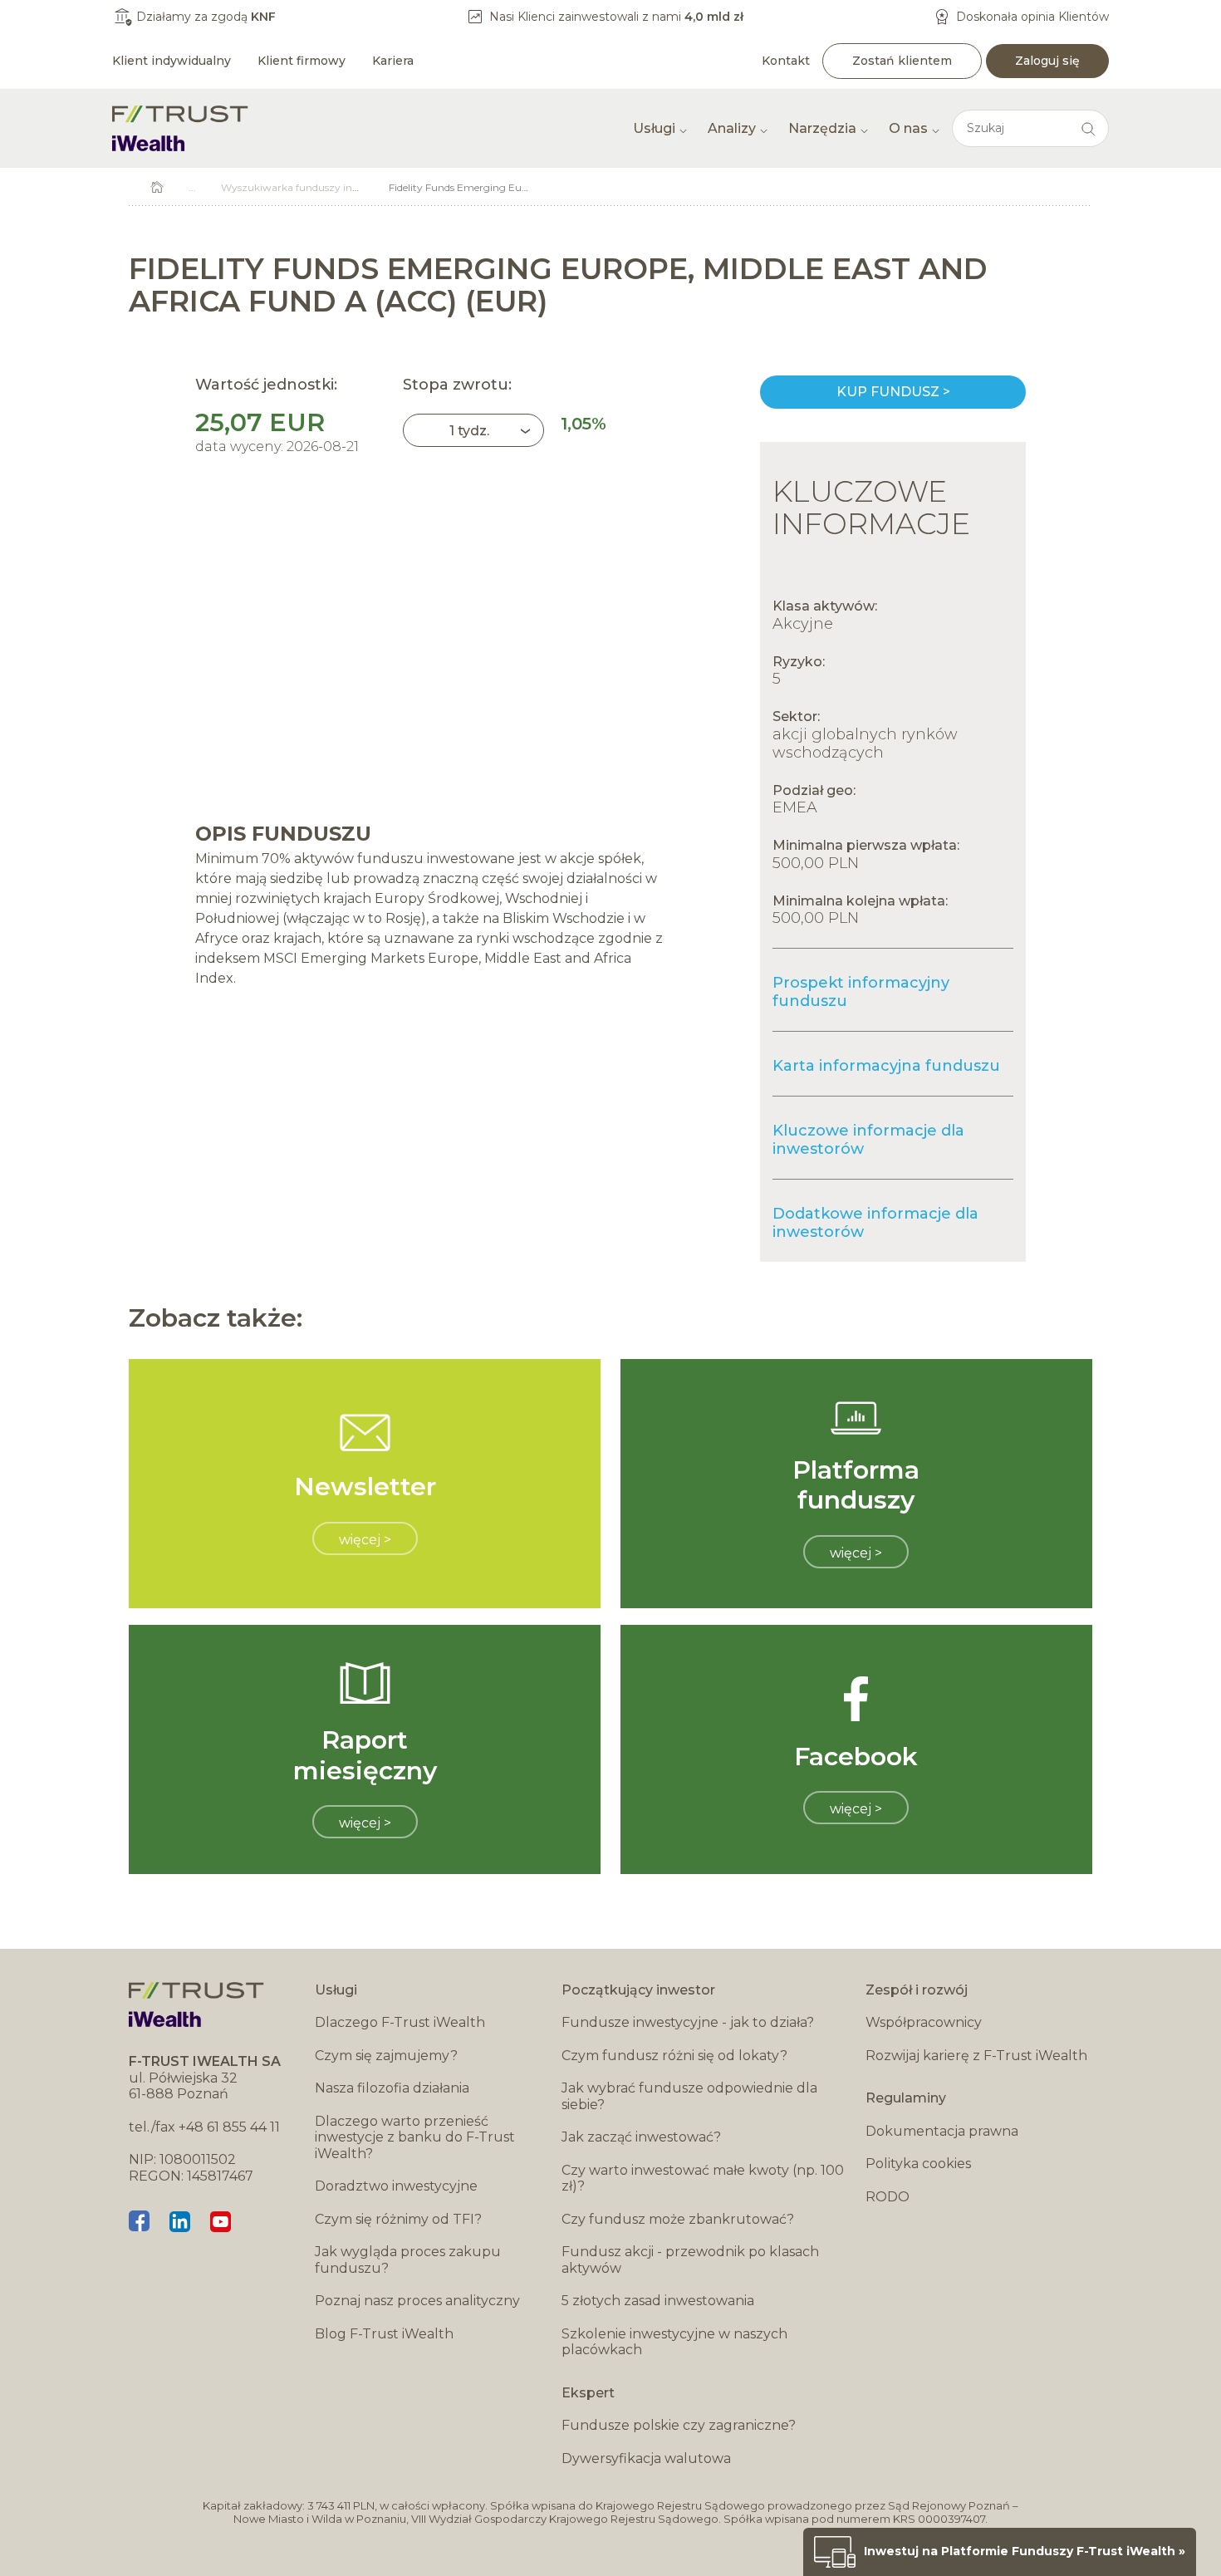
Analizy (732, 128)
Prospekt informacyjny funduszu (861, 992)
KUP (893, 392)
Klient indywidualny (172, 61)
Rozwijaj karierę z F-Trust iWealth (976, 2056)
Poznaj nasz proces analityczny (417, 2301)
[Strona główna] (180, 128)
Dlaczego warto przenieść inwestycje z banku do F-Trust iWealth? (415, 2137)
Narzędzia (822, 128)
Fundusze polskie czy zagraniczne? (679, 2425)
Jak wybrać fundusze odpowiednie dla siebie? (689, 2096)
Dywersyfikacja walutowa (646, 2458)
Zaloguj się (1047, 61)
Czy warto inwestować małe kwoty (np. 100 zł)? (703, 2179)
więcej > (365, 1540)
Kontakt (786, 61)
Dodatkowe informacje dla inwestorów (875, 1223)
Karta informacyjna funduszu (886, 1066)
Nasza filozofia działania (392, 2088)
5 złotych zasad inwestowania (658, 2301)
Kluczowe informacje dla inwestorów (868, 1140)
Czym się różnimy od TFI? (398, 2219)
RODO (888, 2197)
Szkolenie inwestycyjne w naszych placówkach (674, 2342)
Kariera (393, 61)
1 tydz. (469, 431)
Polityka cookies (918, 2164)
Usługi (654, 128)
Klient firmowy (302, 61)
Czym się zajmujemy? (386, 2056)
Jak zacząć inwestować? (641, 2137)
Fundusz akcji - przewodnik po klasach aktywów (690, 2260)
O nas (908, 128)
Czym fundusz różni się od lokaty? (674, 2056)
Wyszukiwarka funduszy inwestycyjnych (319, 187)
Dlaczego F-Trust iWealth (400, 2022)
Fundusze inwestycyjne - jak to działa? (688, 2022)
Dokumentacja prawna (942, 2131)
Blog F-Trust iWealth (384, 2334)
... (192, 187)
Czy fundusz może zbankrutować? (678, 2219)
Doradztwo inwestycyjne (396, 2186)
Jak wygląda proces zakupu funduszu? (408, 2260)
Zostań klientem (902, 61)
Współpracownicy (924, 2022)
